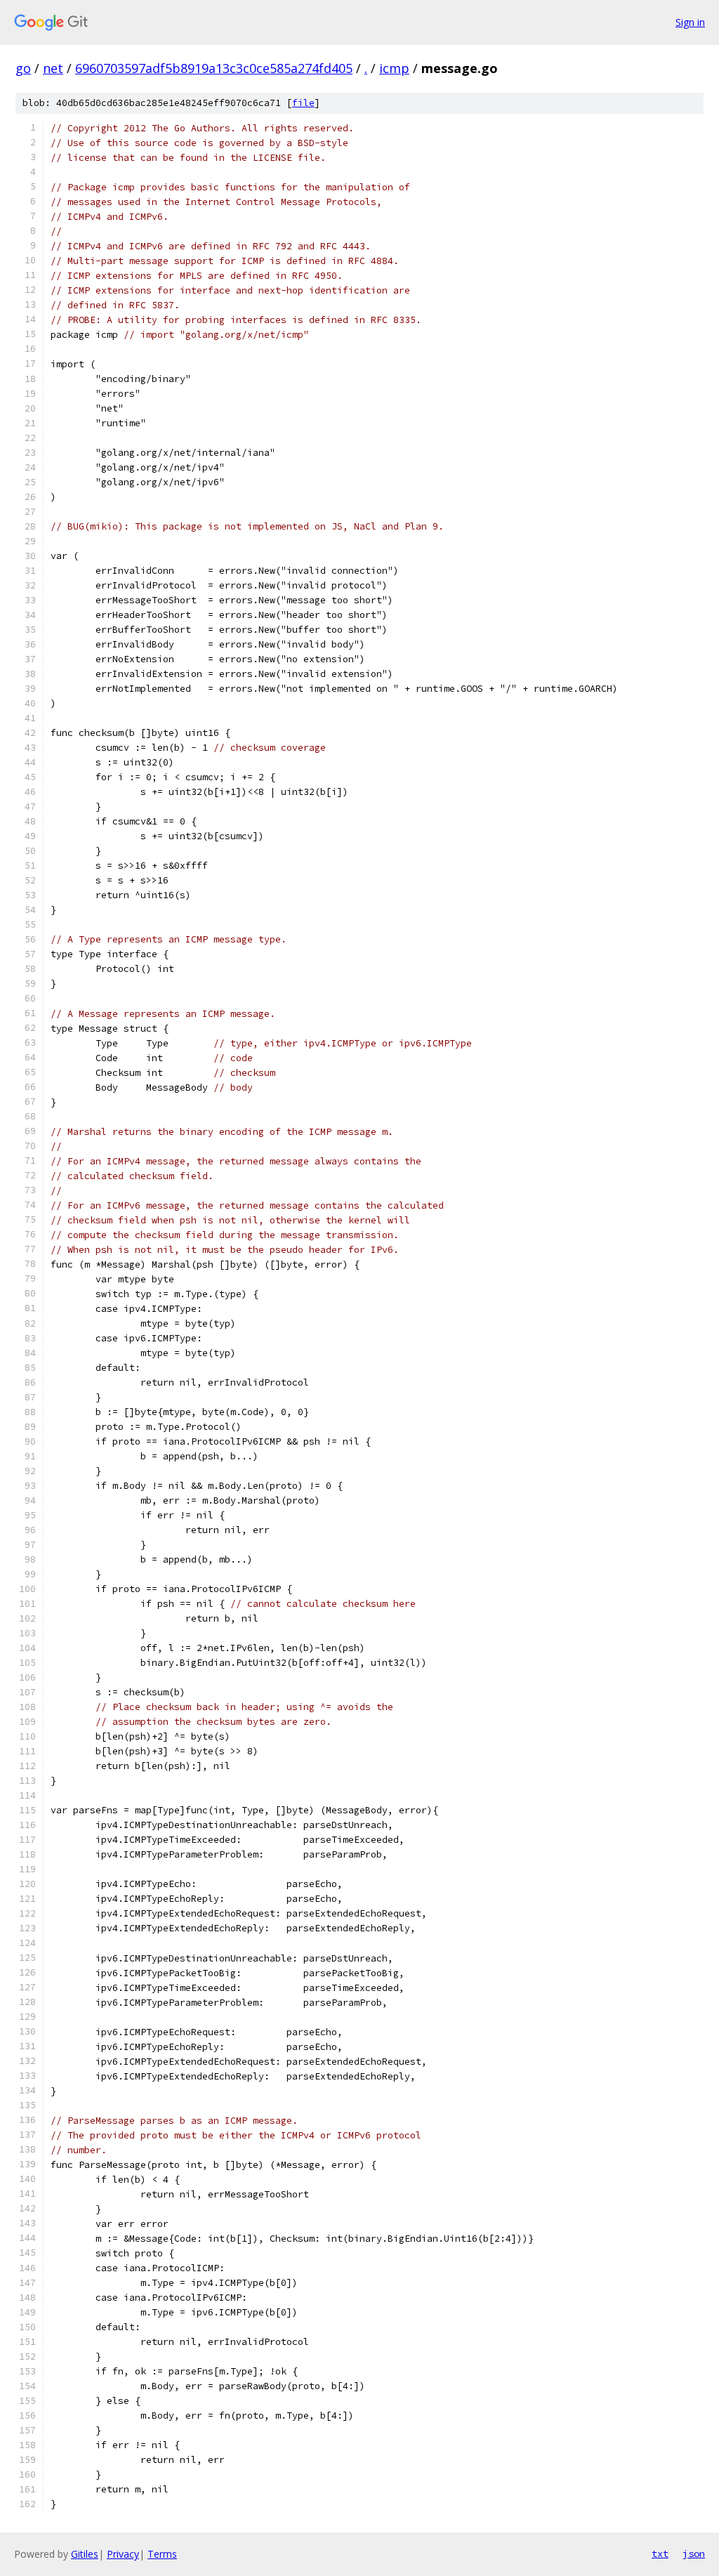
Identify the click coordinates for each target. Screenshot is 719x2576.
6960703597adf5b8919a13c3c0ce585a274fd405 (214, 68)
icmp (394, 68)
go (23, 68)
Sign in (690, 22)
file (303, 103)
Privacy (123, 2554)
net (53, 68)
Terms (162, 2554)
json (694, 2554)
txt (660, 2554)
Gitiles (85, 2554)
